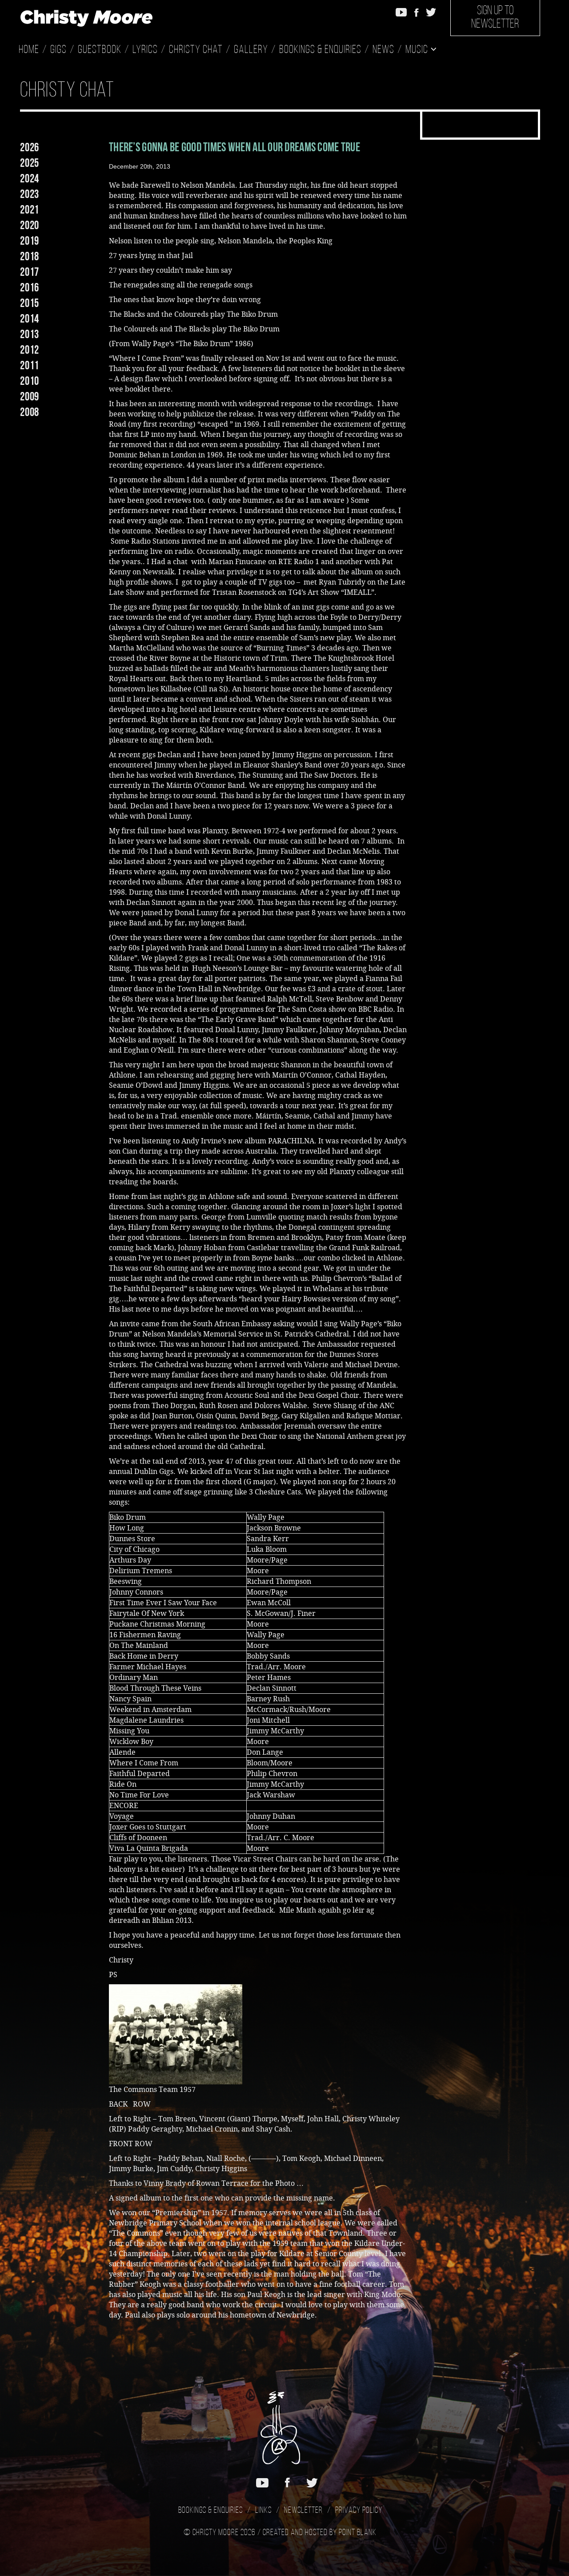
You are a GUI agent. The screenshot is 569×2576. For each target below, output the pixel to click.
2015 (30, 303)
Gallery (251, 50)
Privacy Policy (359, 2511)
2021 (30, 210)
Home (29, 50)
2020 (30, 225)
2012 (30, 350)
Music (418, 50)
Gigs (58, 50)
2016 (30, 287)
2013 (30, 334)
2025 (30, 163)
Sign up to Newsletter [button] (495, 18)
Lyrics (145, 50)
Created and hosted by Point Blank (320, 2533)
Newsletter (303, 2511)
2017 (30, 272)
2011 (30, 365)
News (383, 50)
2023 (30, 194)
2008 (30, 412)
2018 (30, 256)
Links (263, 2511)
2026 (30, 147)
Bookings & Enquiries (320, 50)
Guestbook (100, 50)
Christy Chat (196, 50)
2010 (30, 381)
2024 (30, 178)
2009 (30, 396)
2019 (30, 241)
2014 (30, 319)
